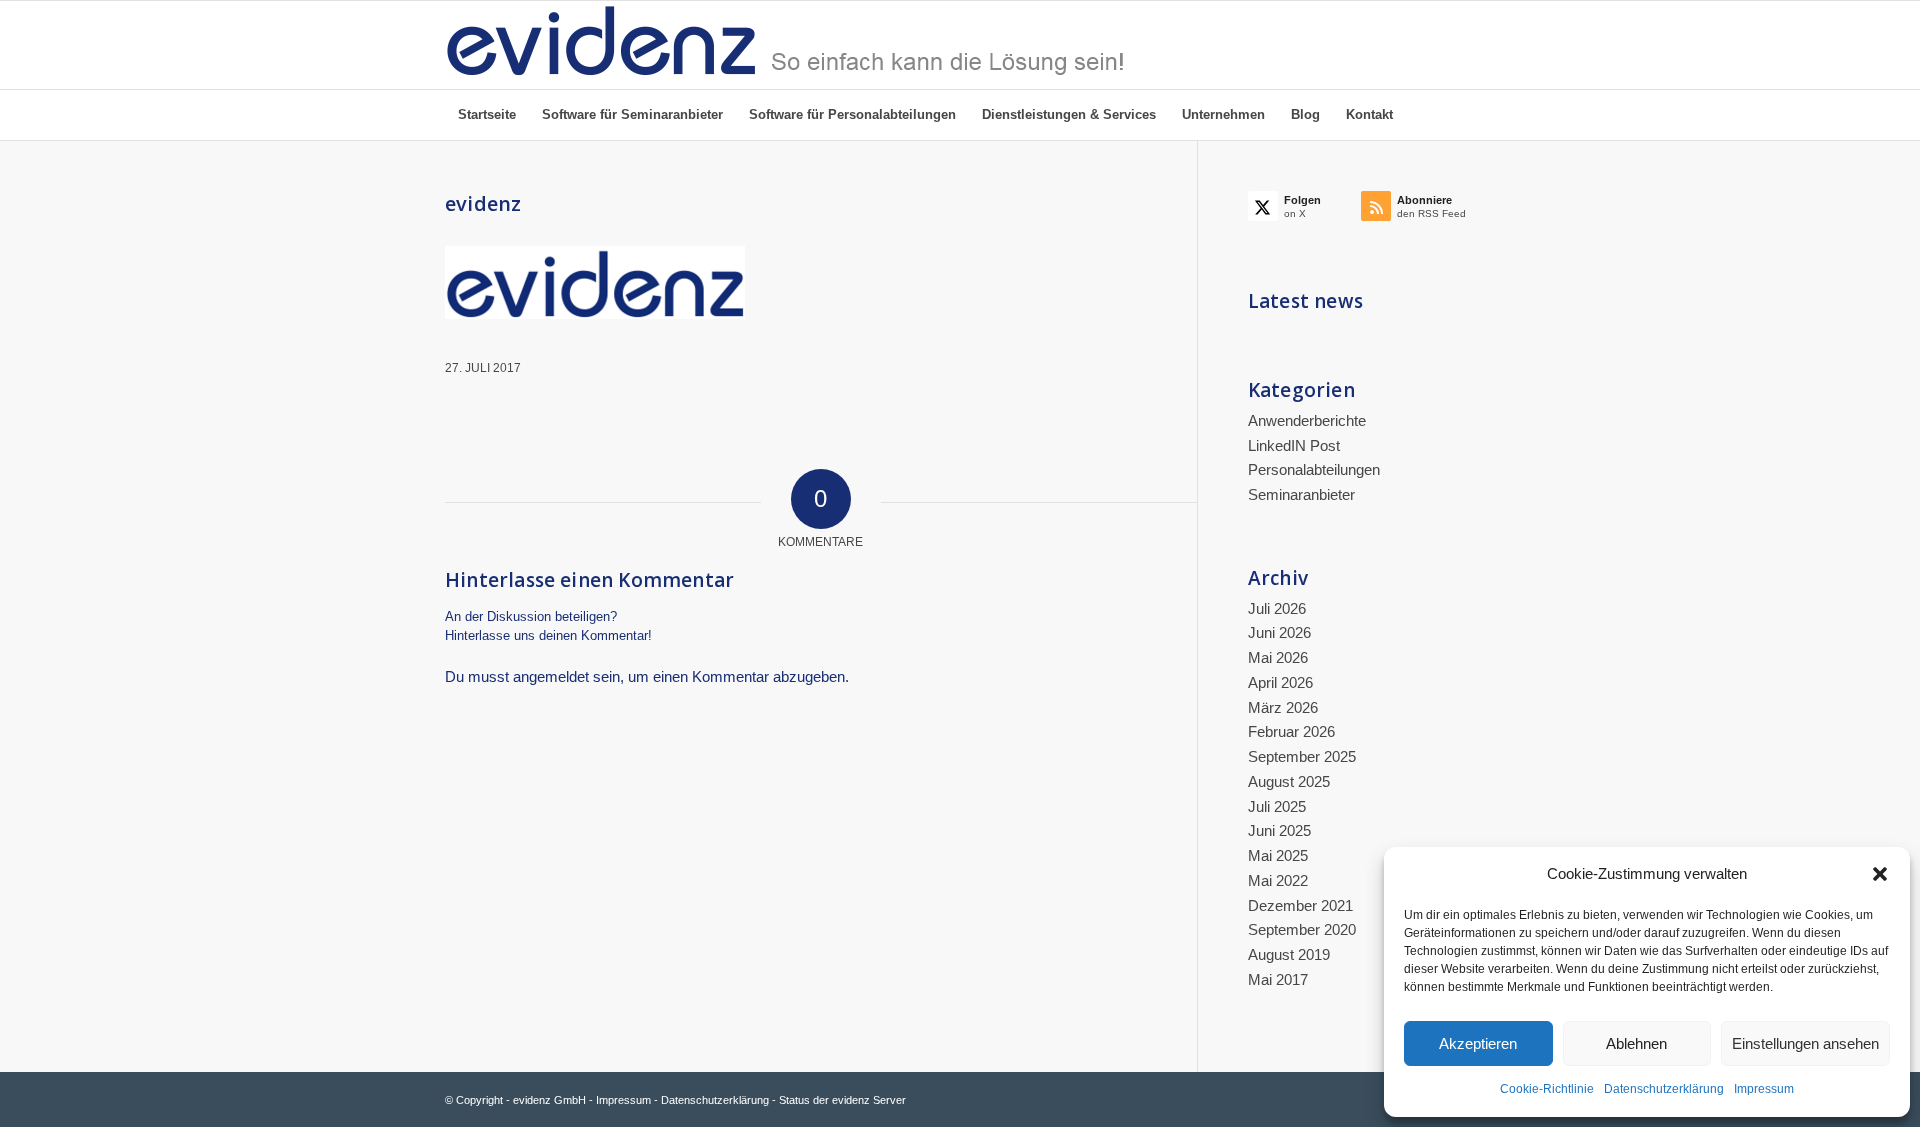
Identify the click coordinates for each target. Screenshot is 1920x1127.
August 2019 (1289, 954)
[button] (1880, 874)
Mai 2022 (1278, 880)
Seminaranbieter (1301, 494)
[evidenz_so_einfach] (785, 45)
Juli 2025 (1277, 806)
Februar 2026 (1291, 731)
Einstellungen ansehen (1805, 1043)
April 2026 (1280, 682)
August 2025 (1289, 781)
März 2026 (1283, 707)
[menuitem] (487, 115)
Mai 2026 (1278, 657)
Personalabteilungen (1314, 469)
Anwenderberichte (1307, 420)
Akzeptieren (1478, 1043)
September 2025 (1302, 756)
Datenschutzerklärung (1664, 1089)
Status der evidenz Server (842, 1100)
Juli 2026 (1277, 608)
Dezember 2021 (1300, 905)
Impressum (1764, 1089)
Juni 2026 (1279, 632)
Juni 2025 (1279, 830)
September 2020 (1302, 929)
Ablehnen (1636, 1043)
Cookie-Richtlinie (1547, 1089)
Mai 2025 (1278, 855)
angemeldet (551, 676)
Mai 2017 (1278, 979)
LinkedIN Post (1294, 445)
